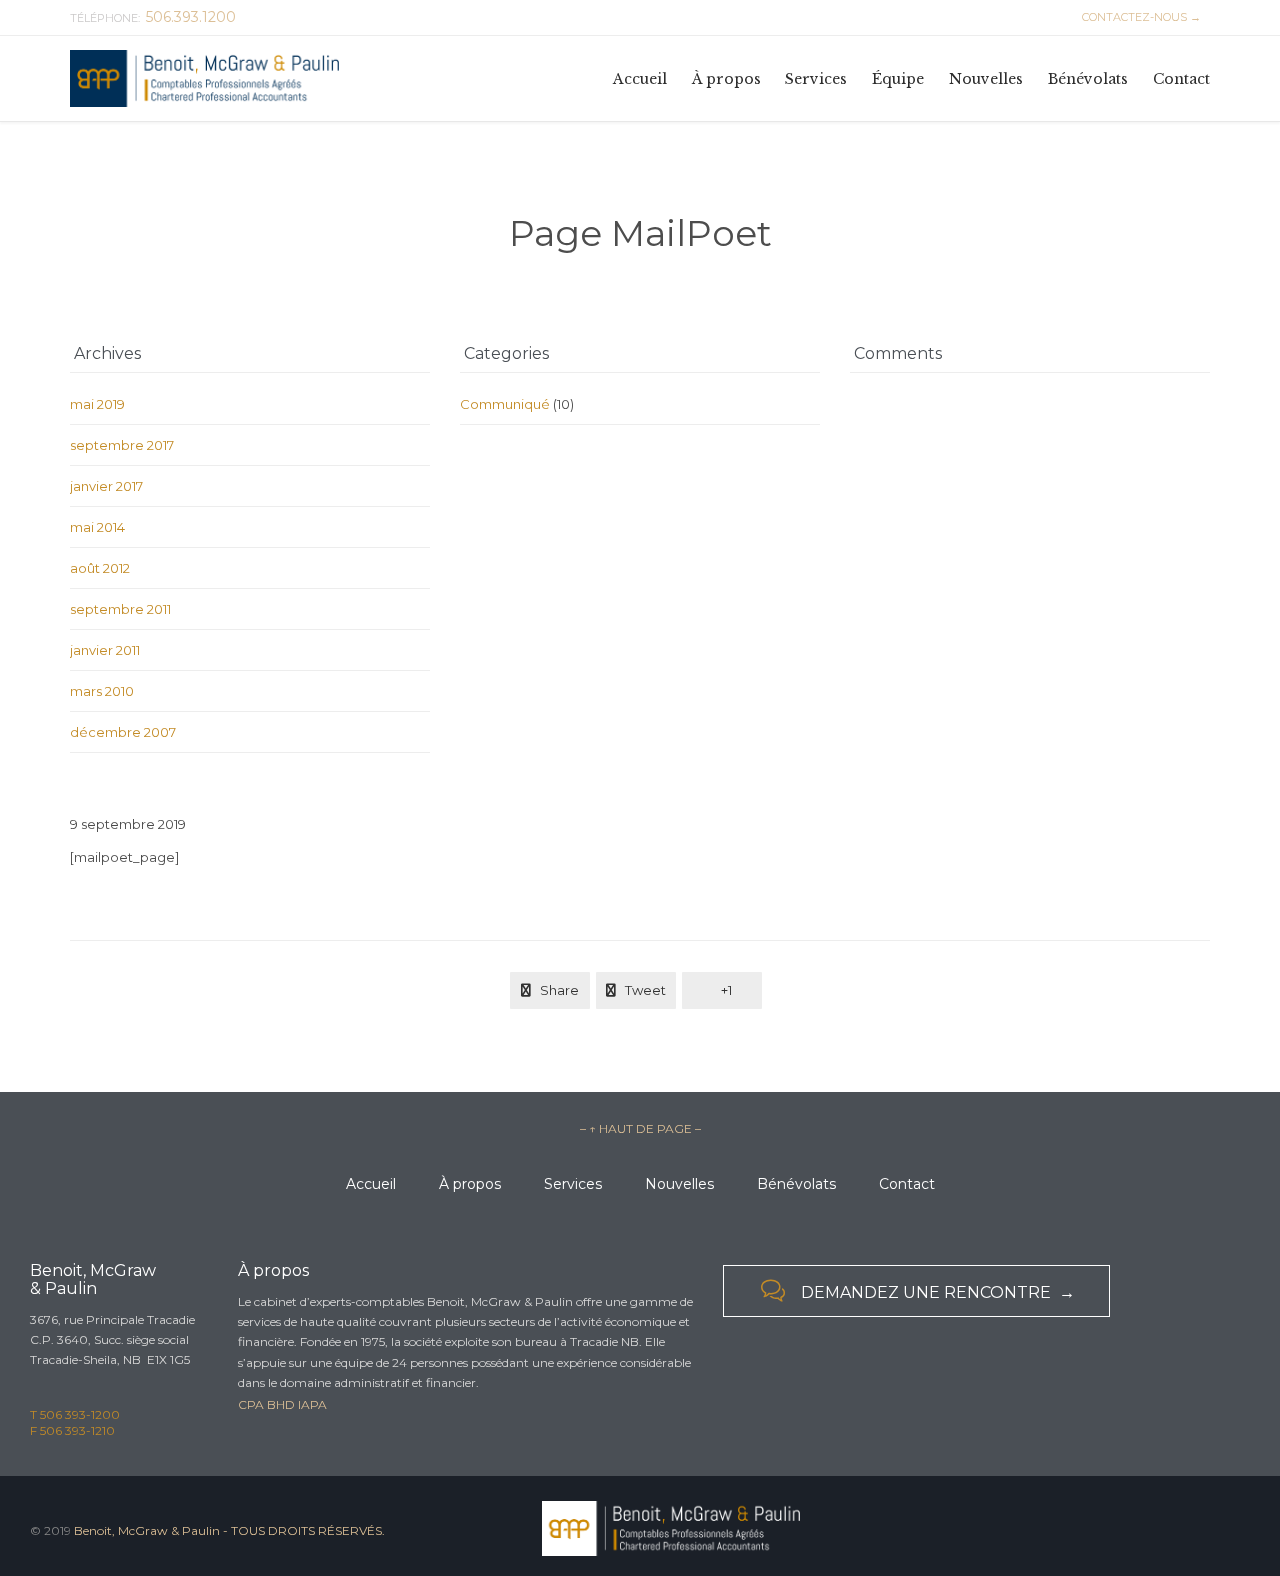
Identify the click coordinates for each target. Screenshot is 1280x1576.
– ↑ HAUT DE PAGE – (640, 1128)
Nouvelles (679, 1184)
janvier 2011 (105, 650)
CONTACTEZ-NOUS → (1138, 17)
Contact (907, 1184)
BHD (281, 1404)
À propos (470, 1184)
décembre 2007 (123, 732)
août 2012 (100, 568)
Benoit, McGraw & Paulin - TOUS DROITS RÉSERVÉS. (229, 1530)
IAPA (312, 1404)
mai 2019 (97, 404)
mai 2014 (97, 527)
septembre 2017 (122, 445)
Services (573, 1184)
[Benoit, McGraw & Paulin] (205, 78)
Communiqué (505, 404)
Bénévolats (796, 1184)
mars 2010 (102, 691)
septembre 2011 (120, 609)
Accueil (371, 1184)
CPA (251, 1404)
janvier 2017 (106, 486)
